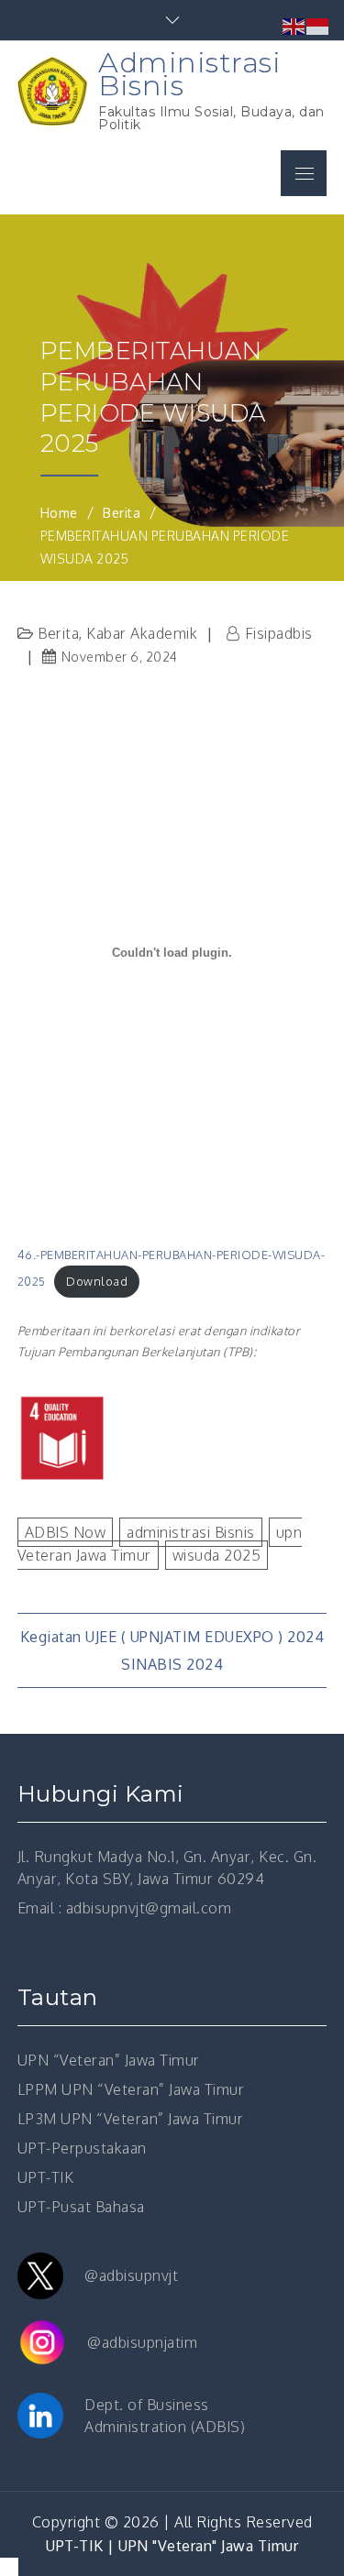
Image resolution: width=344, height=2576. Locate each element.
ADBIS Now (66, 1532)
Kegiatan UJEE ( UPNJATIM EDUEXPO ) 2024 (172, 1637)
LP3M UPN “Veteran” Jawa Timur (131, 2119)
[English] (294, 25)
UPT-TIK (46, 2177)
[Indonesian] (318, 25)
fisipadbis (279, 633)
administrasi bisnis (191, 1532)
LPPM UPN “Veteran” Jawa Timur (131, 2089)
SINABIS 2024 (172, 1664)
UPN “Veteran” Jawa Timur (109, 2060)
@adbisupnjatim (142, 2342)
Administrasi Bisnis (189, 74)
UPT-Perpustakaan (82, 2148)
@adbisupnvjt (131, 2275)
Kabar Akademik (142, 633)
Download (97, 1281)
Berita (58, 633)
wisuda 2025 (217, 1555)
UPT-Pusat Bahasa (81, 2207)
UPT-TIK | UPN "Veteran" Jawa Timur (172, 2546)
